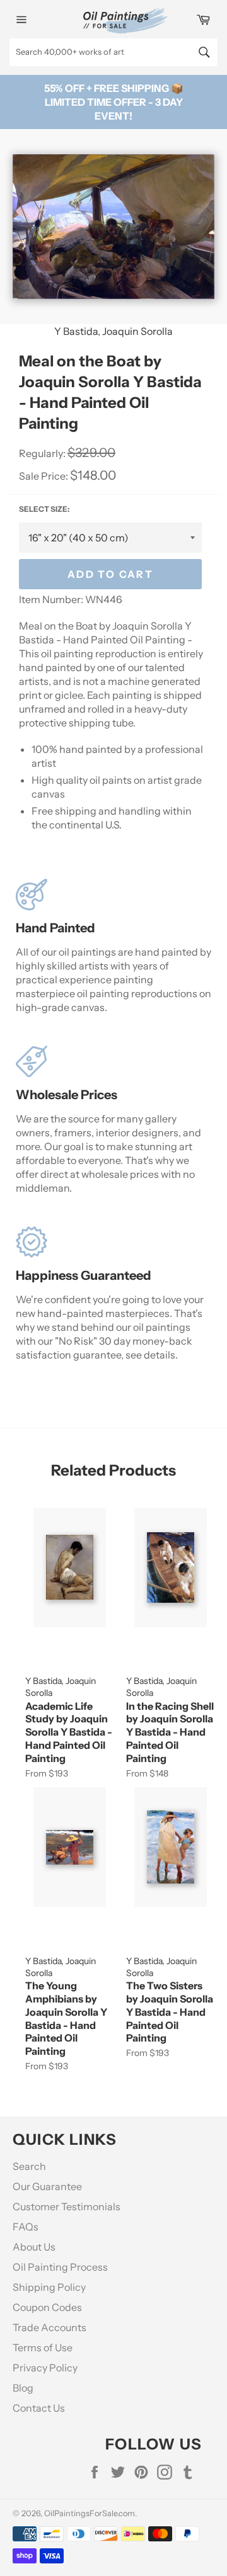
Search (29, 2166)
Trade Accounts (49, 2327)
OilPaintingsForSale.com (90, 2513)
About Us (34, 2247)
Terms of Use (43, 2347)
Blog (23, 2388)
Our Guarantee (47, 2186)
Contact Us (39, 2408)
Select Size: (44, 509)
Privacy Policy (45, 2368)
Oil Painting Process (60, 2267)
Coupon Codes (47, 2307)
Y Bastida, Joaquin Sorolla (113, 331)
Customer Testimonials (67, 2206)
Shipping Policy (49, 2287)
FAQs (26, 2227)
